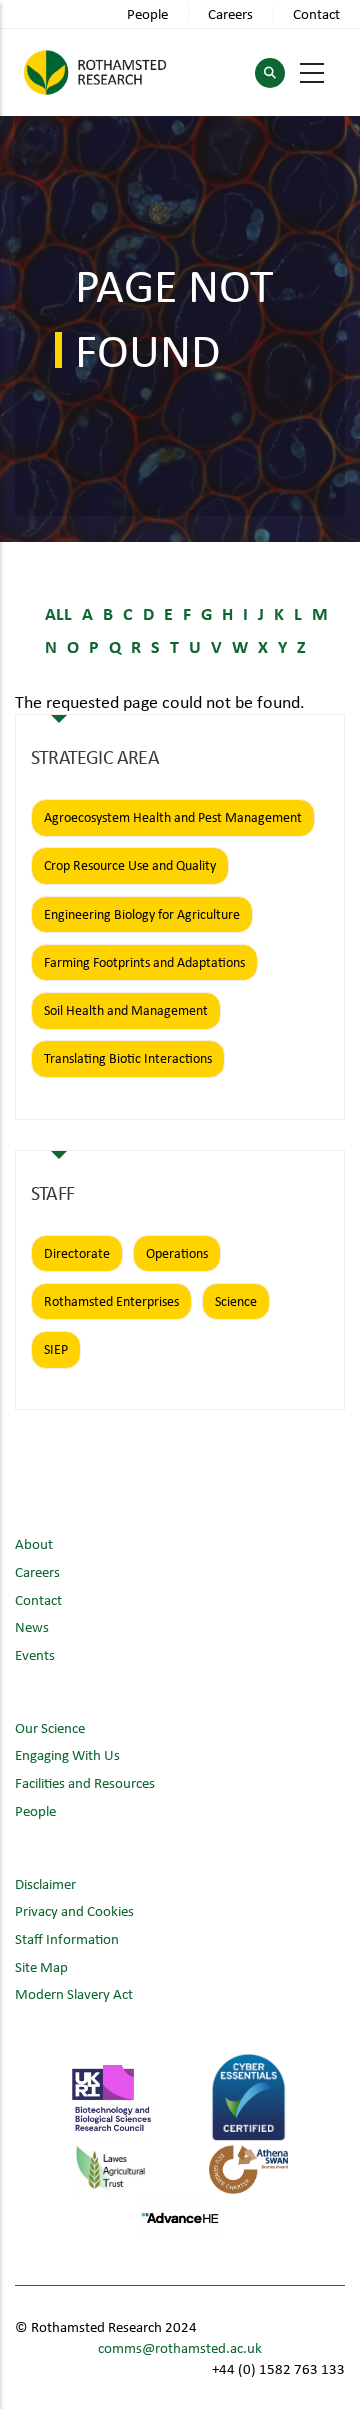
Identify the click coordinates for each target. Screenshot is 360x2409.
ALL (58, 613)
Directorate (77, 1253)
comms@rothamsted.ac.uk (180, 2347)
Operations (177, 1253)
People (147, 13)
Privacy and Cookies (74, 1910)
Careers (230, 13)
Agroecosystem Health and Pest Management (173, 817)
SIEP (56, 1349)
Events (35, 1654)
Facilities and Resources (85, 1782)
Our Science (50, 1727)
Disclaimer (45, 1883)
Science (236, 1301)
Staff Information (67, 1938)
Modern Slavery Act (74, 1993)
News (32, 1626)
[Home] (95, 72)
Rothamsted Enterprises (111, 1301)
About (34, 1543)
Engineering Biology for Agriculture (142, 914)
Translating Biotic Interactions (128, 1058)
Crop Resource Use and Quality (130, 865)
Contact (316, 13)
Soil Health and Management (126, 1010)
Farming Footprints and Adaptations (144, 962)
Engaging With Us (67, 1754)
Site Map (41, 1966)
